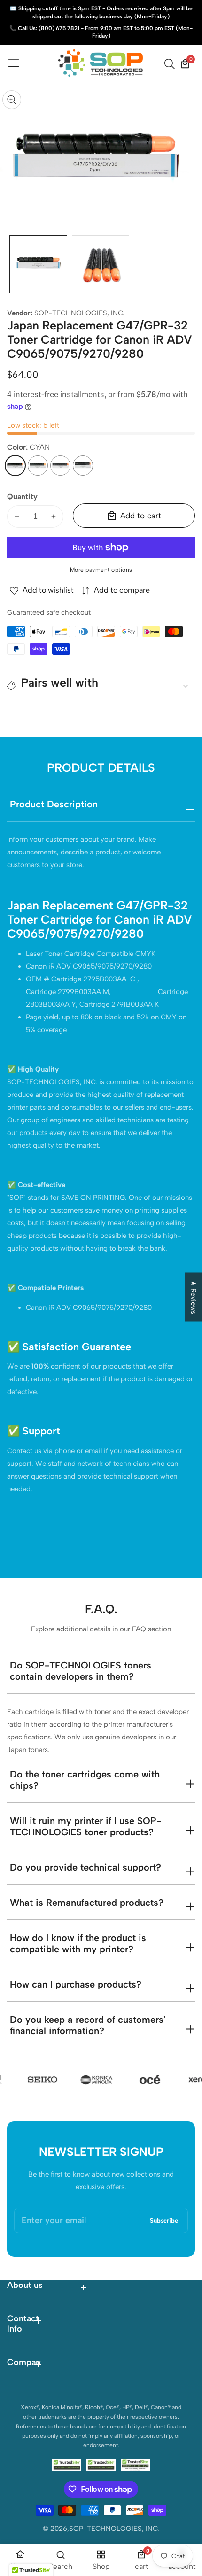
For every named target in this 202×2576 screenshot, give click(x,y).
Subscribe (164, 2220)
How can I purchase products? (76, 1984)
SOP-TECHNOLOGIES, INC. (79, 313)
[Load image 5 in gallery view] (101, 264)
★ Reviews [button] (194, 1297)
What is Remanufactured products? (87, 1903)
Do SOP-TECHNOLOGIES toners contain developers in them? (81, 1671)
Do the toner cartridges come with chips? (85, 1780)
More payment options (101, 570)
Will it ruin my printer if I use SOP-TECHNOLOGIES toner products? (85, 1826)
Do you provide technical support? (85, 1867)
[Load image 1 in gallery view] (38, 264)
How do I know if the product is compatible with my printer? (78, 1943)
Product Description (54, 804)
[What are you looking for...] (171, 64)
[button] (101, 686)
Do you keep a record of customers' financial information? (88, 2025)
